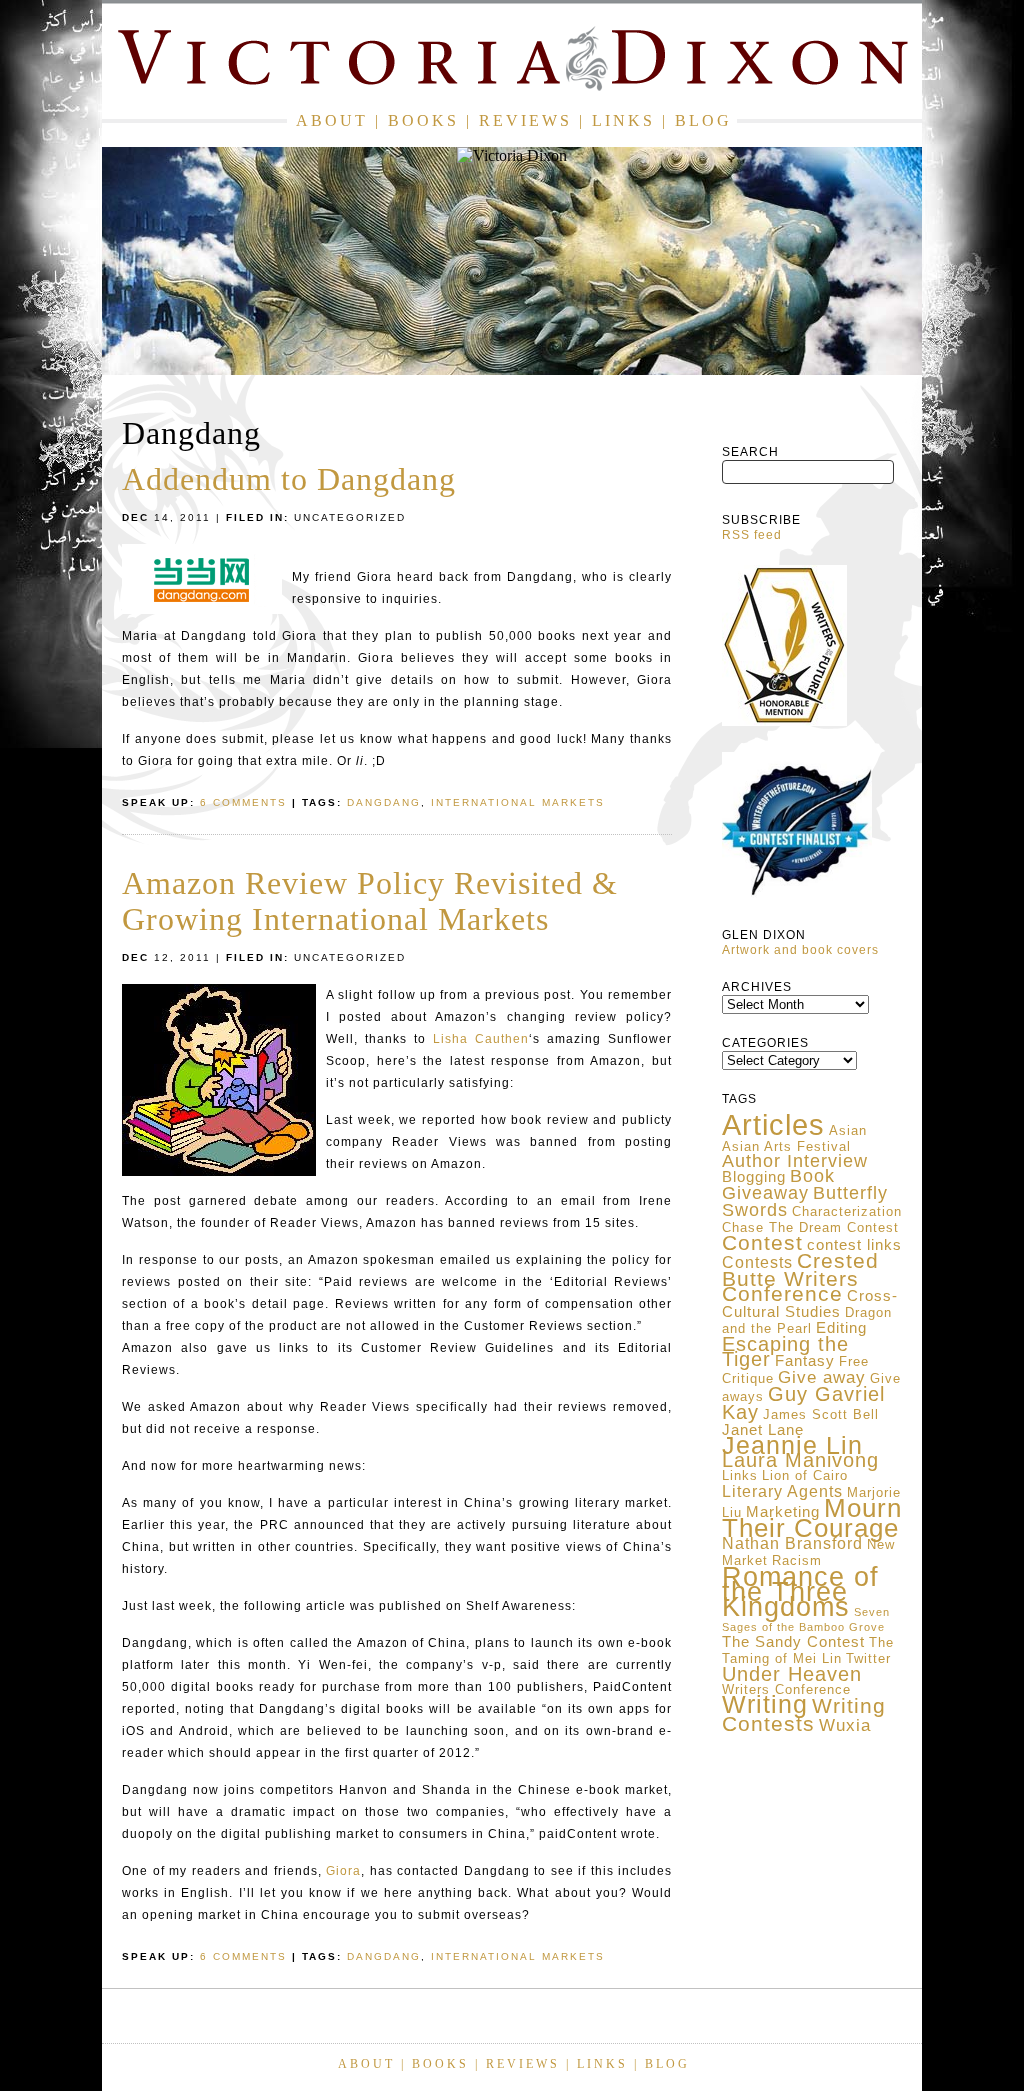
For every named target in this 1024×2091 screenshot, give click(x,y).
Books (423, 120)
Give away (822, 1377)
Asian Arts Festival (786, 1146)
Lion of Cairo (805, 1475)
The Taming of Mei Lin (808, 1650)
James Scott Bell (821, 1414)
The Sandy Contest (793, 1642)
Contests (757, 1262)
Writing (765, 1704)
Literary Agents (782, 1491)
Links (623, 120)
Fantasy (805, 1361)
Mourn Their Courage (812, 1518)
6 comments (243, 802)
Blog (703, 120)
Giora (343, 1871)
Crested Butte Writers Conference (800, 1277)
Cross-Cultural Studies (810, 1304)
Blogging (754, 1177)
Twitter (868, 1658)
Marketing (783, 1512)
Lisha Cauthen (481, 1039)
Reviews (525, 120)
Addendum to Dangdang (289, 479)
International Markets (518, 802)
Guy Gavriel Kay (803, 1403)
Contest (762, 1242)
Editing (841, 1328)
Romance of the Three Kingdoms (800, 1591)
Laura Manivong (800, 1460)
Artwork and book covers (800, 950)
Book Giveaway (778, 1184)
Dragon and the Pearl (807, 1320)
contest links (854, 1245)
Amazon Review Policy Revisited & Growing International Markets (370, 901)
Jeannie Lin (792, 1445)
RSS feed (752, 535)
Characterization (847, 1211)
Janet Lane (763, 1430)
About (332, 120)
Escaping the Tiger (785, 1351)
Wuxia (845, 1725)
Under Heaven (792, 1674)
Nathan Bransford (792, 1543)
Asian (848, 1130)
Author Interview (795, 1161)
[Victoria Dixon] (512, 62)
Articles (773, 1124)
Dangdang (384, 802)
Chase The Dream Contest (810, 1227)
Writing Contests (804, 1715)
